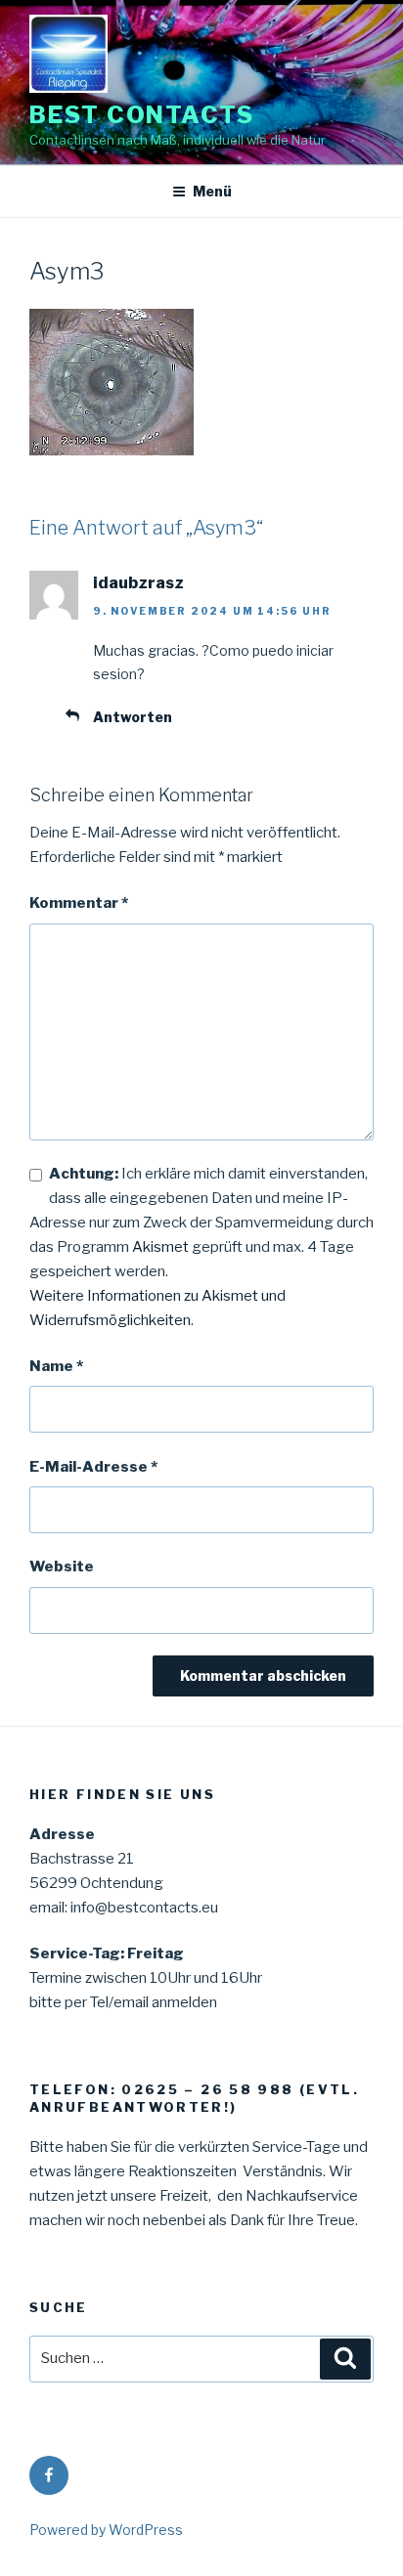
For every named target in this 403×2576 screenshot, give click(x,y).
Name (56, 1366)
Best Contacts (142, 115)
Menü (212, 191)
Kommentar (79, 903)
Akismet (160, 1247)
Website (62, 1567)
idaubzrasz (138, 583)
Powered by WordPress (106, 2530)
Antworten (133, 717)
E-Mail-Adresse (93, 1467)
